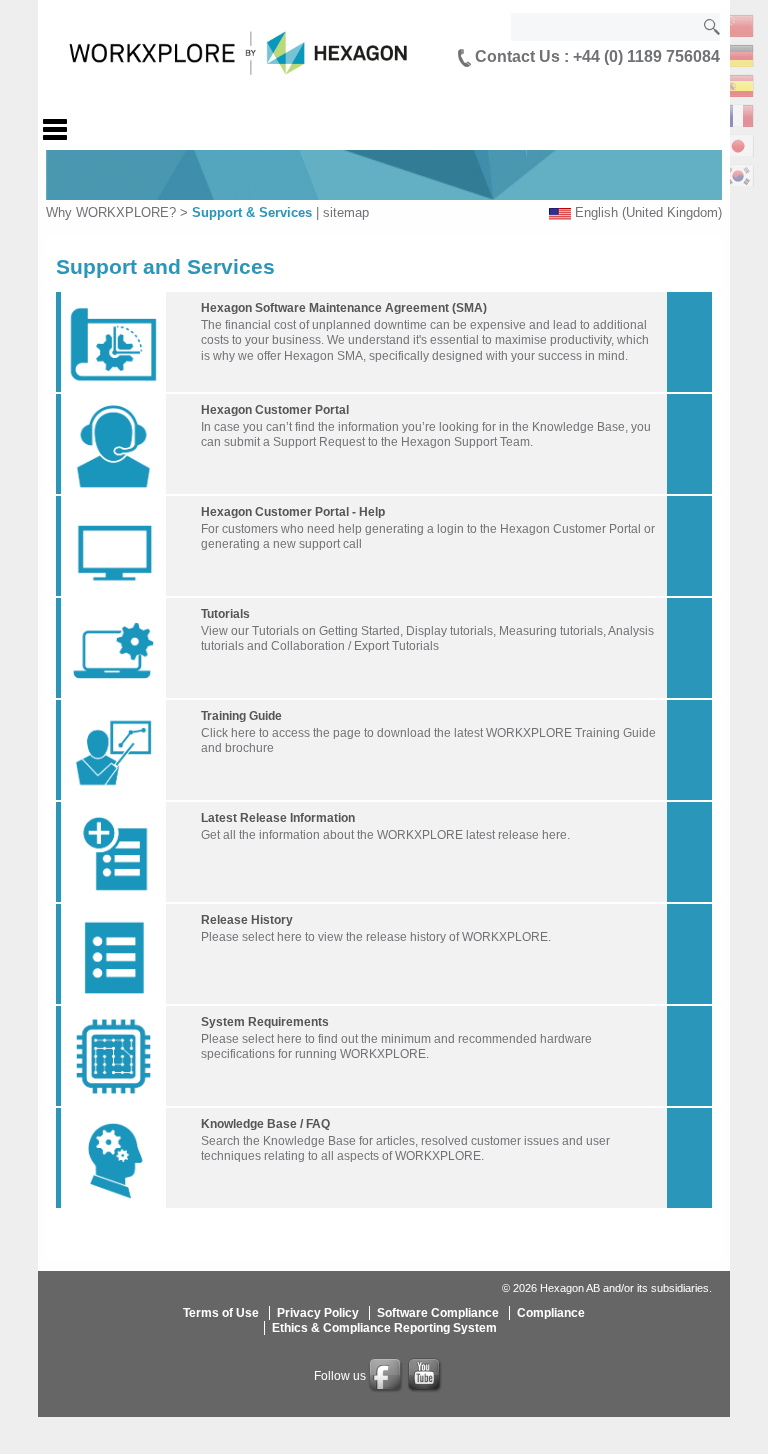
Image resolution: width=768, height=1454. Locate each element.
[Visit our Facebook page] (387, 1376)
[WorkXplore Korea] (738, 173)
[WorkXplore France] (738, 113)
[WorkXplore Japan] (738, 143)
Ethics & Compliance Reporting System (384, 1328)
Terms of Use (221, 1313)
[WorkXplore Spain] (738, 83)
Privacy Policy (318, 1313)
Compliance (551, 1313)
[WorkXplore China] (738, 23)
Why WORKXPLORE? (111, 212)
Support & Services (252, 212)
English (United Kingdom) (648, 212)
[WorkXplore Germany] (738, 53)
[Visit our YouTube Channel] (426, 1376)
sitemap (346, 212)
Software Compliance (438, 1313)
